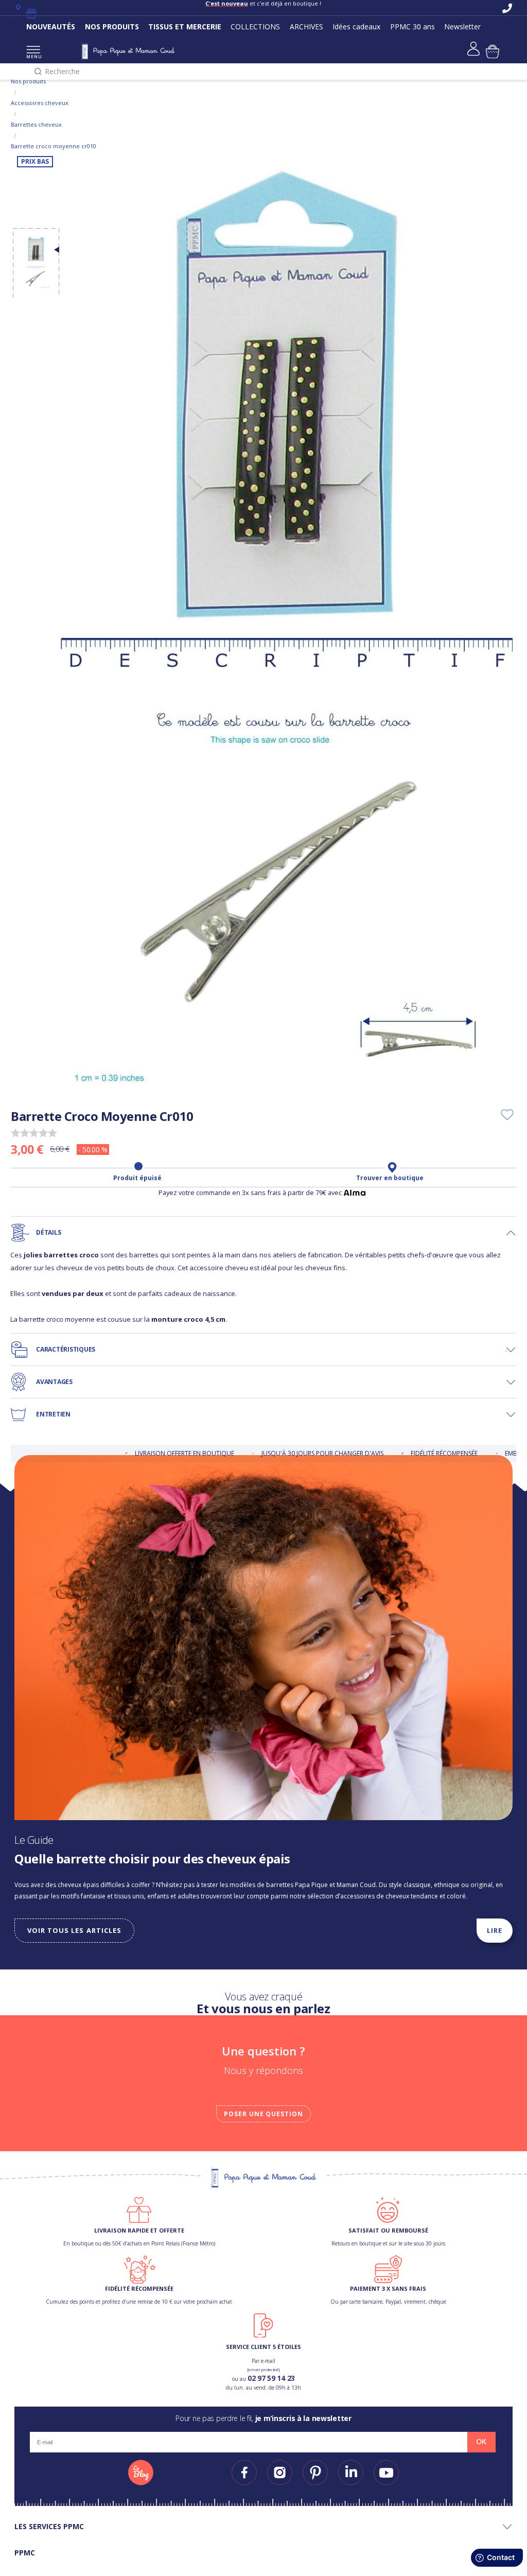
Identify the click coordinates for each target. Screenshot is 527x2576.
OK (481, 2442)
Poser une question (263, 2114)
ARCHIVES (306, 27)
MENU (33, 56)
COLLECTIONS (255, 27)
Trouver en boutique (390, 1178)
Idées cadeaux (356, 27)
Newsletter (462, 27)
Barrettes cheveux (36, 124)
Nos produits (28, 81)
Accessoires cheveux (40, 103)
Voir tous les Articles (74, 1930)
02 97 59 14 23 (271, 2378)
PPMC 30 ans (412, 27)
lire (495, 1930)
